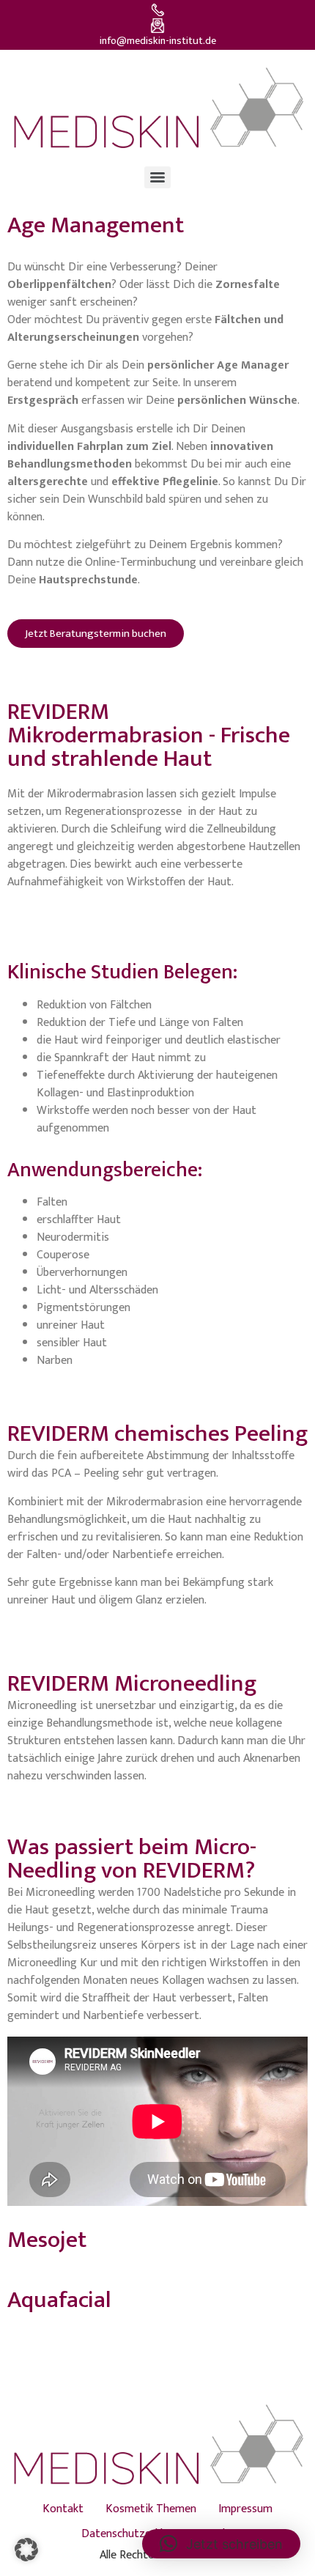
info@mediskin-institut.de (158, 41)
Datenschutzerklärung (136, 2534)
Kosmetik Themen (151, 2509)
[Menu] (157, 177)
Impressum (245, 2509)
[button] (26, 2550)
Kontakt (63, 2509)
